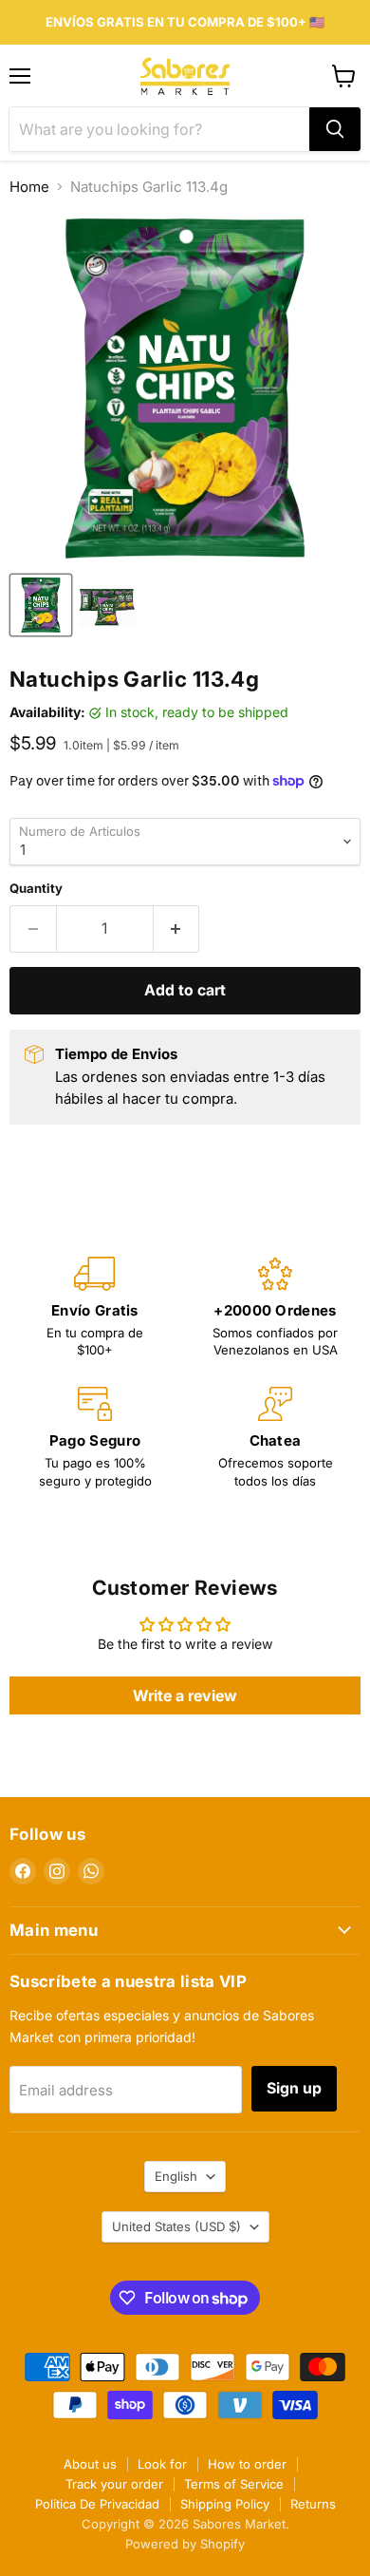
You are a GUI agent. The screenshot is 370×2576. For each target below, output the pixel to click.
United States (176, 2226)
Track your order (114, 2484)
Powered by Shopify (185, 2544)
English (176, 2176)
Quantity (36, 889)
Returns (313, 2504)
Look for (162, 2464)
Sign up (294, 2088)
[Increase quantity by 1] (177, 929)
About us (90, 2464)
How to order (247, 2464)
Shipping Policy (225, 2504)
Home (29, 187)
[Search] (335, 129)
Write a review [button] (185, 1695)
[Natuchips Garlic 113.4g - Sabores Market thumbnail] (41, 605)
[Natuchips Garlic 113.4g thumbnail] (107, 605)
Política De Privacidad (97, 2504)
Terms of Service (234, 2484)
